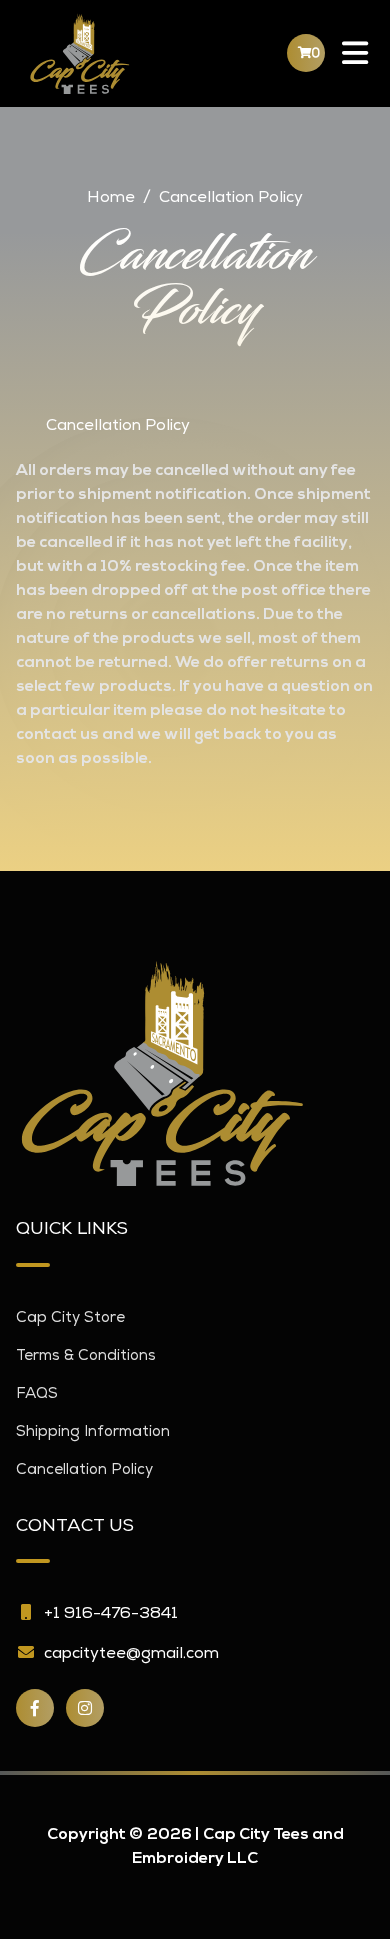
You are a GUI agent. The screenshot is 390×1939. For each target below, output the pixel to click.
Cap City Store (70, 1318)
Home (111, 199)
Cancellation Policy (84, 1470)
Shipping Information (93, 1432)
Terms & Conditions (86, 1356)
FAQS (37, 1394)
